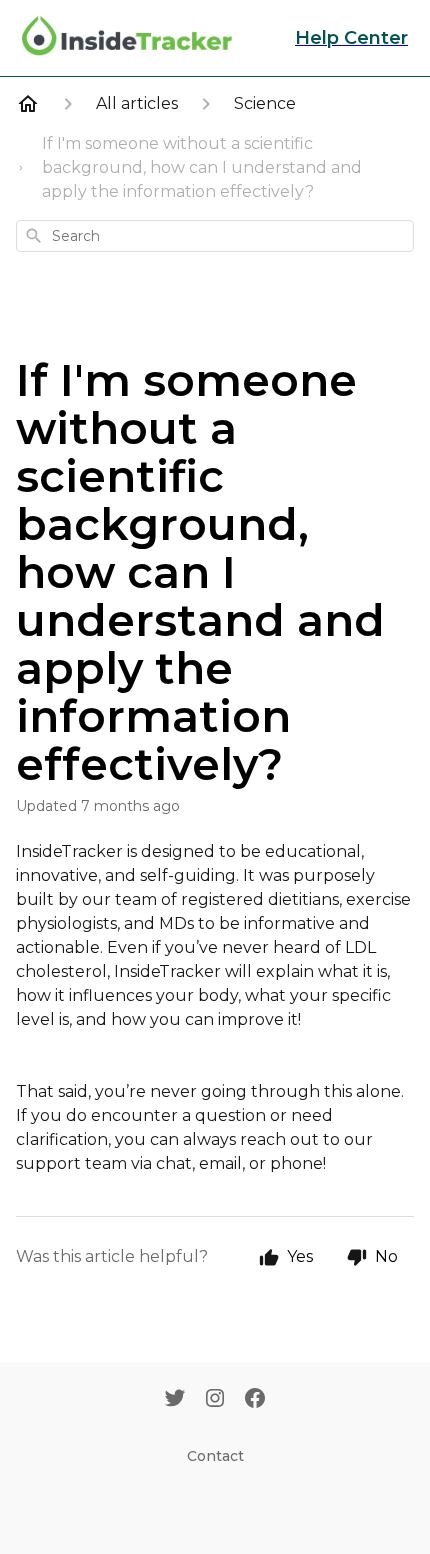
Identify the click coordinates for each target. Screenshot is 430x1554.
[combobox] (215, 236)
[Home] (28, 104)
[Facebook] (255, 1400)
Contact (215, 1456)
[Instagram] (215, 1400)
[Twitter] (175, 1400)
